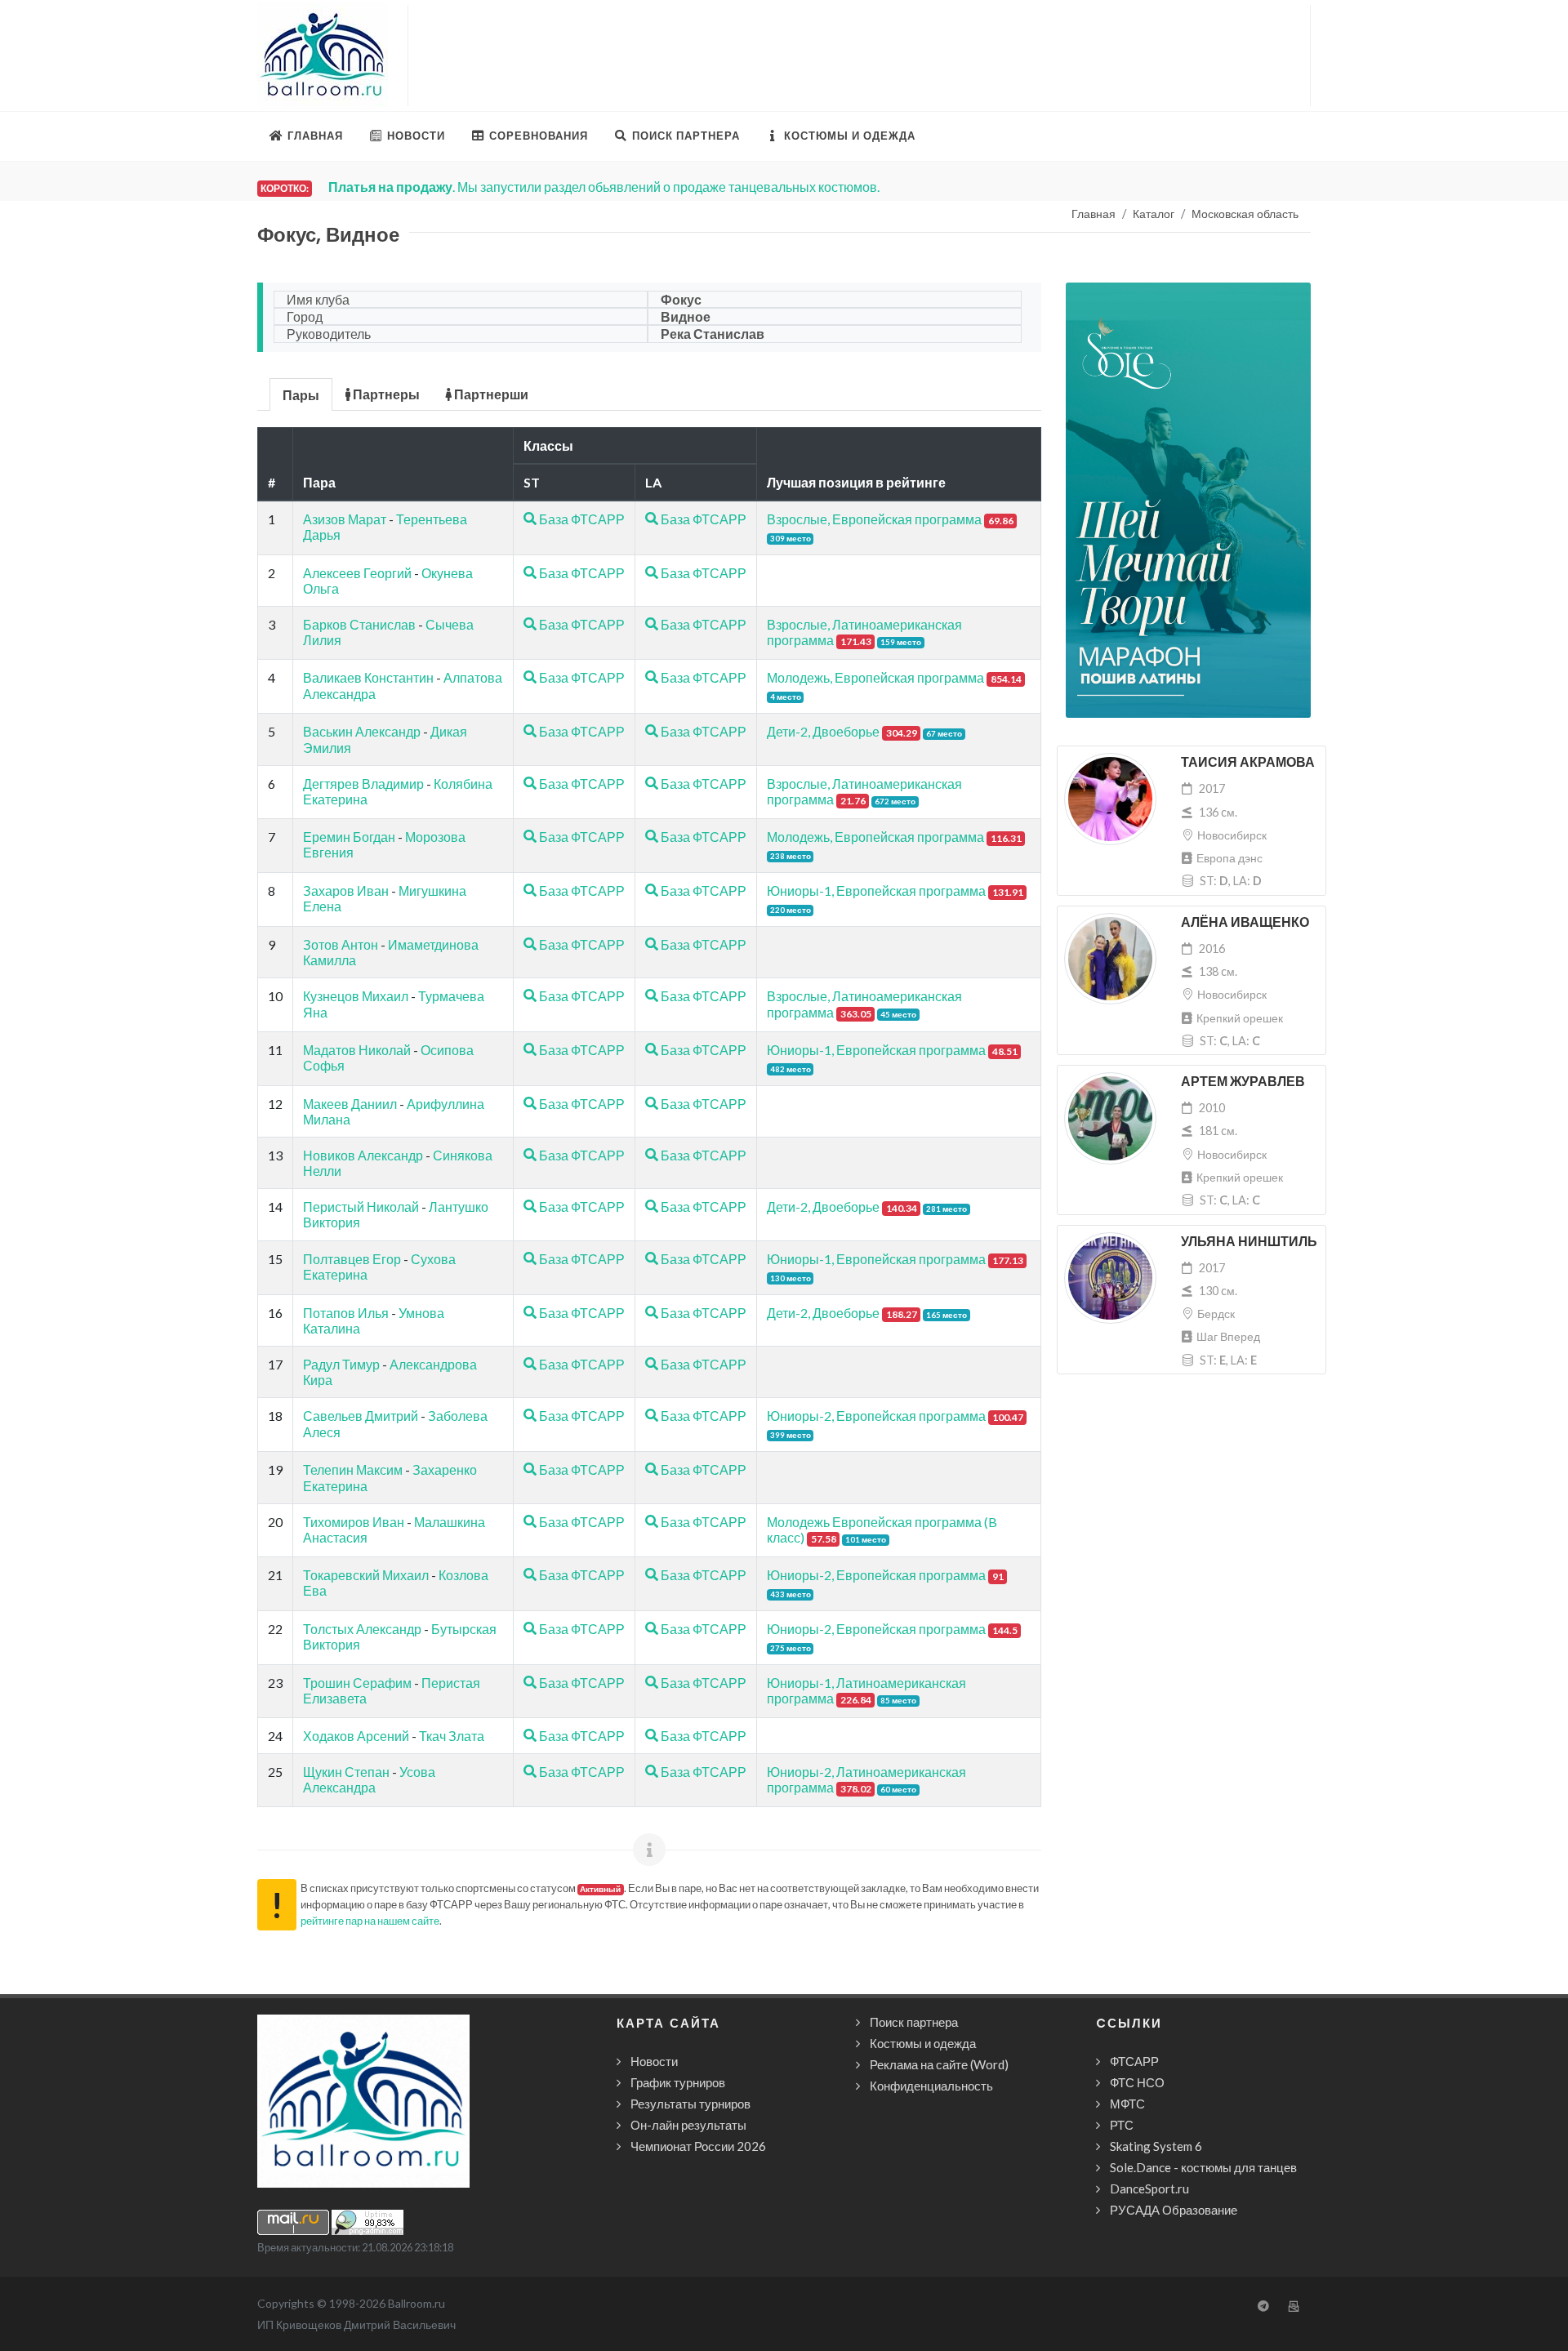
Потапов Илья (346, 1313)
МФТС (1127, 2104)
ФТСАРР (1134, 2061)
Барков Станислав (359, 624)
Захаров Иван (346, 891)
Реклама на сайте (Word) (939, 2064)
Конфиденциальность (931, 2086)
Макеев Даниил (350, 1104)
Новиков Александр (363, 1155)
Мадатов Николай (357, 1050)
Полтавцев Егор (352, 1259)
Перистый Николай (361, 1207)
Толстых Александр (362, 1629)
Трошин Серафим (357, 1683)
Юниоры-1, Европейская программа (876, 891)
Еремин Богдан (349, 837)
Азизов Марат (345, 519)
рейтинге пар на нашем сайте (370, 1921)
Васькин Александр (362, 731)
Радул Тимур (341, 1364)
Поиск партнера (914, 2022)
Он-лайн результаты (688, 2125)
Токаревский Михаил (366, 1575)
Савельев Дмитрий (361, 1416)
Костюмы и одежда (923, 2043)
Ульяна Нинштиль (1249, 1242)
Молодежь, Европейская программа (875, 677)
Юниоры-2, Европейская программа (876, 1416)
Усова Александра (369, 1779)
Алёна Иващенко (1245, 922)
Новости (654, 2061)
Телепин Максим (353, 1469)
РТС (1122, 2125)
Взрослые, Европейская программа (874, 519)
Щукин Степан (346, 1772)
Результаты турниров (690, 2104)
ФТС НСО (1137, 2082)
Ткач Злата (452, 1736)
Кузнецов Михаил (356, 996)
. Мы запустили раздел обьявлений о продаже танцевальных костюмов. (604, 187)
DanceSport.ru (1149, 2188)
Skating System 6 (1156, 2146)
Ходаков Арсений (356, 1736)
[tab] (301, 393)
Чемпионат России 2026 (698, 2146)
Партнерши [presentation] (490, 394)
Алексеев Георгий (357, 573)
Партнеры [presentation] (385, 394)
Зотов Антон (341, 944)
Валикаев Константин (368, 677)
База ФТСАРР (581, 519)
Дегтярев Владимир (363, 784)
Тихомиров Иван (354, 1522)
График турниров (678, 2082)
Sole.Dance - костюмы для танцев (1203, 2167)
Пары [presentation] (301, 395)
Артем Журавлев (1243, 1082)
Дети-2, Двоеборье (823, 731)
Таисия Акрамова (1248, 762)
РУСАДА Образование (1174, 2210)
